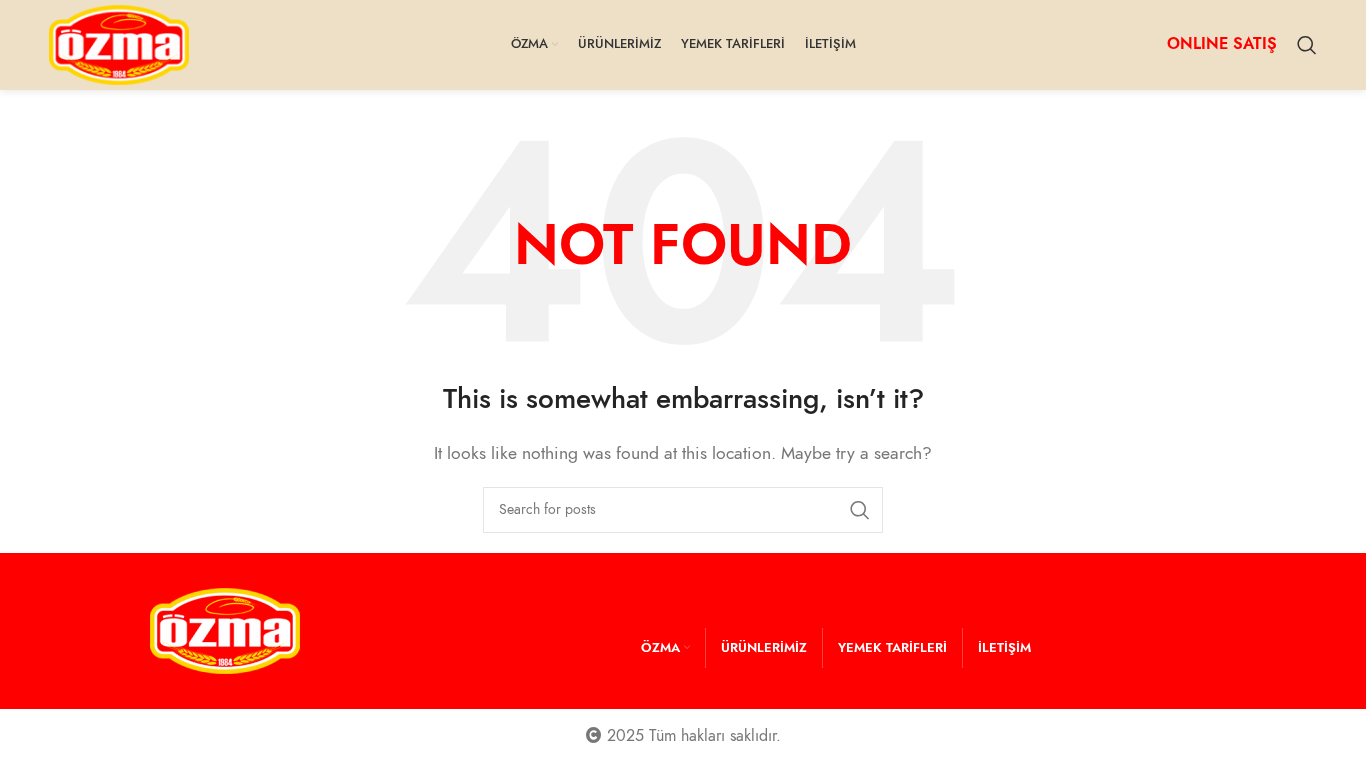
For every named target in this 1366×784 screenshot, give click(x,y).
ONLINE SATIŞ (1222, 44)
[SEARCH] (860, 510)
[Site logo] (119, 44)
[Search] (1307, 45)
